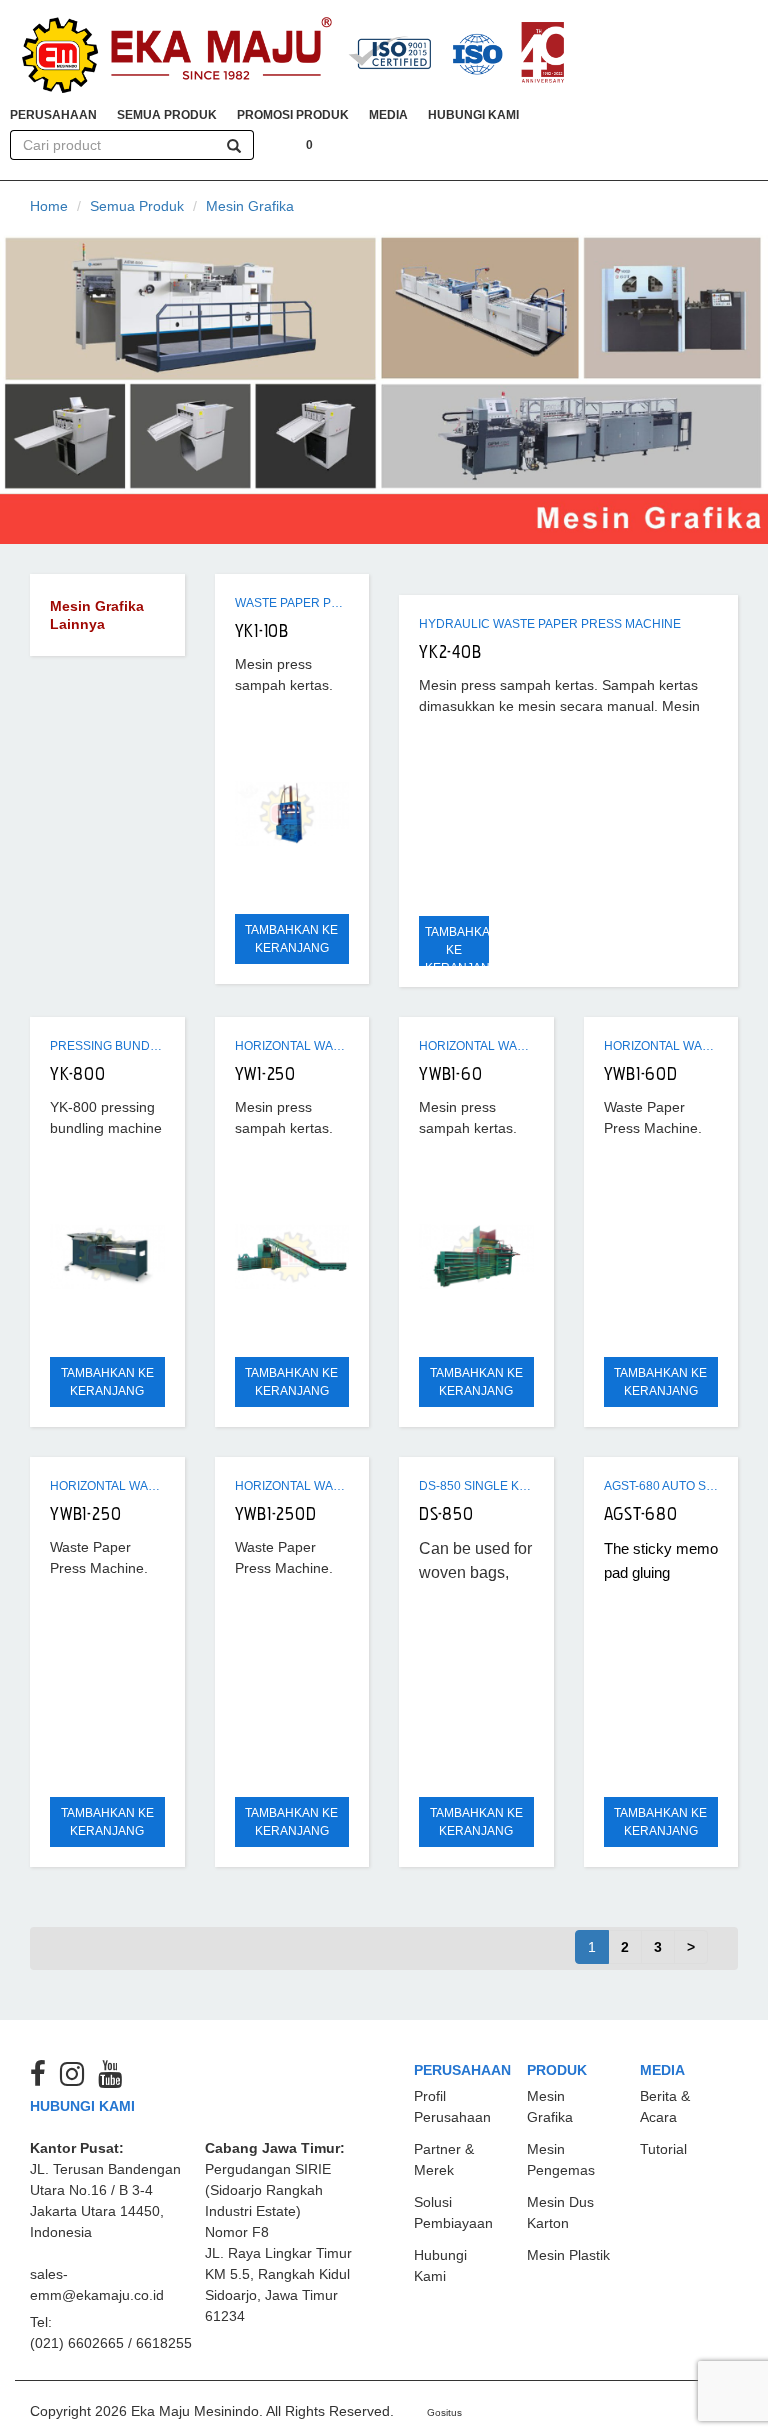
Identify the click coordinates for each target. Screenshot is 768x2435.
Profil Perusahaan (452, 2106)
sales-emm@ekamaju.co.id (97, 2284)
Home (49, 206)
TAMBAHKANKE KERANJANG (457, 950)
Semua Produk (137, 206)
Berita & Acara (665, 2106)
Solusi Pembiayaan (453, 2212)
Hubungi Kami (440, 2265)
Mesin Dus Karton (560, 2212)
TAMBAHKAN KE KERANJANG (291, 939)
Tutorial (663, 2149)
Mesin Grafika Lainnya (97, 615)
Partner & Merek (444, 2159)
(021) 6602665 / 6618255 (111, 2343)
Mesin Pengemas (561, 2159)
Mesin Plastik (568, 2255)
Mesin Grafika (250, 206)
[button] (53, 115)
